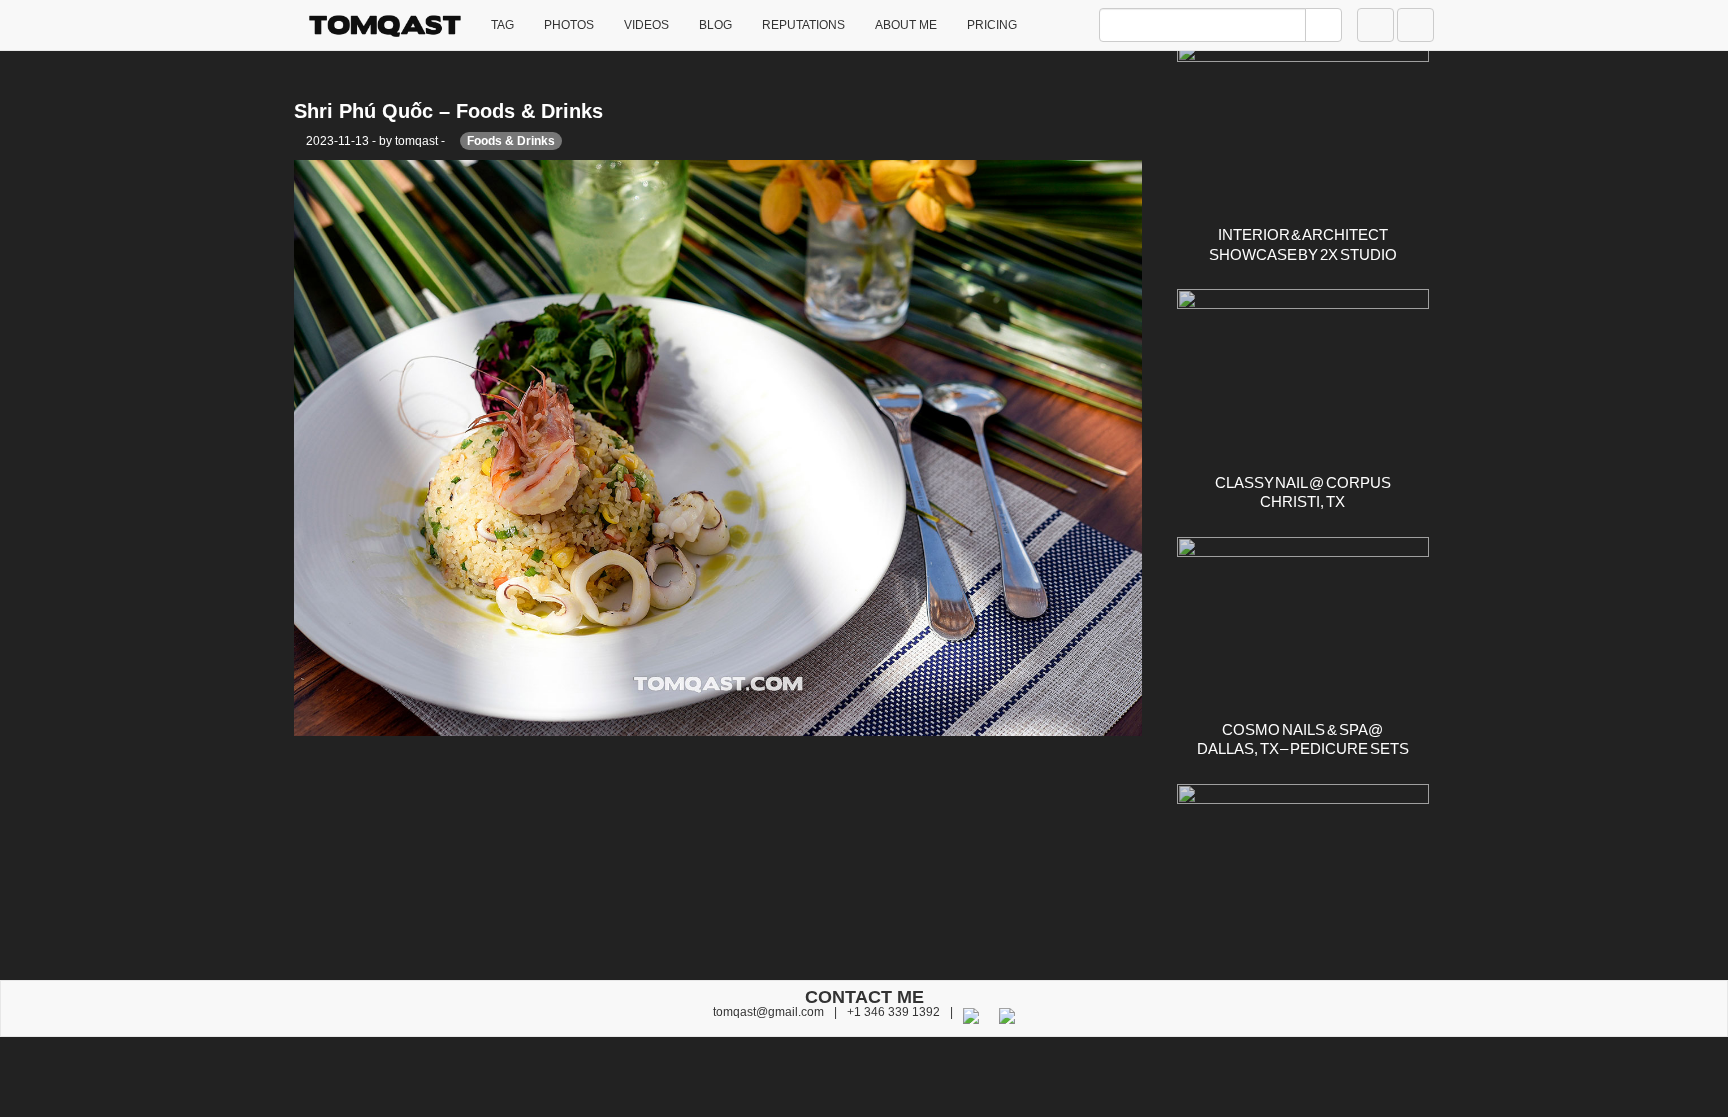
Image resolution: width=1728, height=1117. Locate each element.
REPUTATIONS (803, 25)
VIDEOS (646, 25)
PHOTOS (569, 25)
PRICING (992, 25)
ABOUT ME (906, 25)
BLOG (715, 25)
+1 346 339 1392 (893, 1012)
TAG (502, 25)
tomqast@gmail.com (768, 1012)
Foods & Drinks (511, 141)
